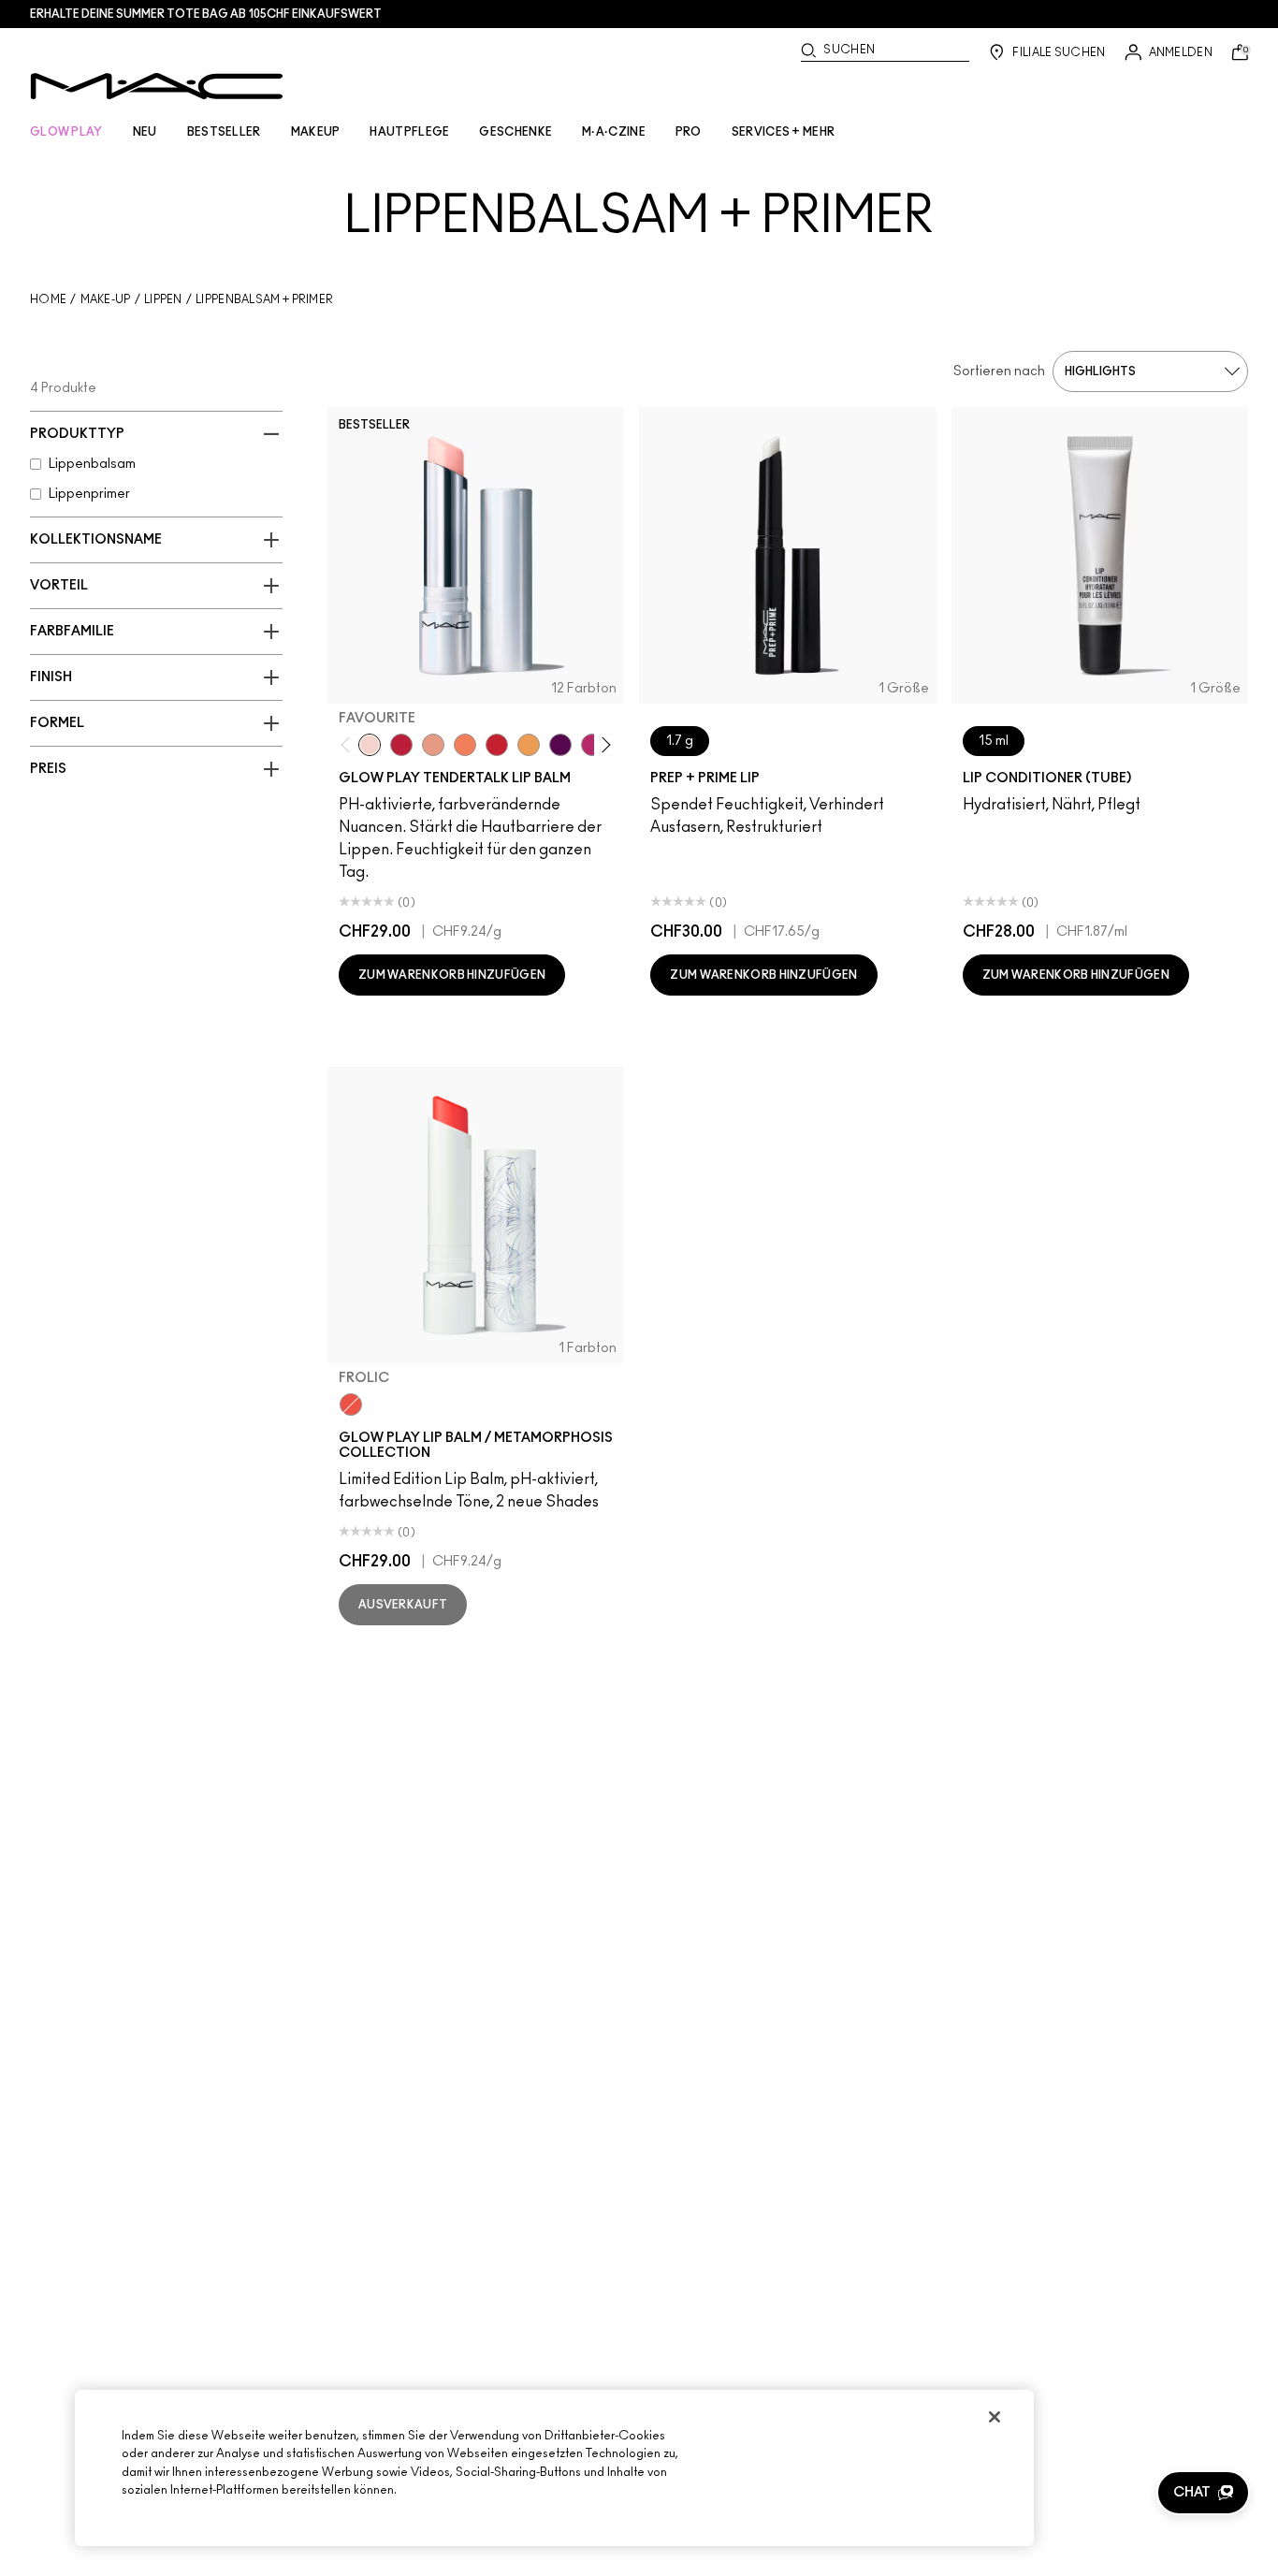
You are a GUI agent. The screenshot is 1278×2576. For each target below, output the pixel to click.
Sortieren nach (999, 371)
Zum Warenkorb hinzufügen (452, 975)
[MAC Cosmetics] (157, 86)
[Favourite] (370, 745)
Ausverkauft (403, 1605)
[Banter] (401, 745)
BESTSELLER (224, 132)
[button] (1203, 2493)
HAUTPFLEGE (409, 132)
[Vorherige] (349, 745)
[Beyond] (592, 745)
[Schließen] (995, 2417)
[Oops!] (529, 745)
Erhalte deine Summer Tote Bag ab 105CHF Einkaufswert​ (206, 14)
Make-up (106, 299)
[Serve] (497, 745)
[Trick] (560, 745)
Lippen (163, 299)
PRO (689, 132)
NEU (145, 132)
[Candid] (465, 745)
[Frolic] (351, 1404)
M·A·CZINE (614, 132)
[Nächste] (603, 745)
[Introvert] (433, 745)
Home (48, 299)
